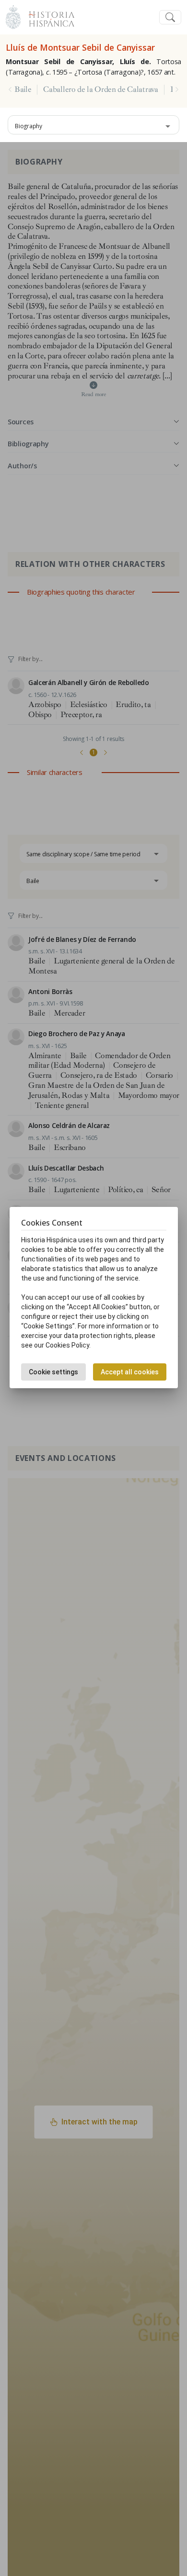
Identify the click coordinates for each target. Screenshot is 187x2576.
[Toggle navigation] (170, 17)
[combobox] (93, 125)
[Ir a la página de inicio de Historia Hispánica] (47, 16)
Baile (23, 89)
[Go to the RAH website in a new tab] (13, 16)
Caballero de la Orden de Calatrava (100, 89)
